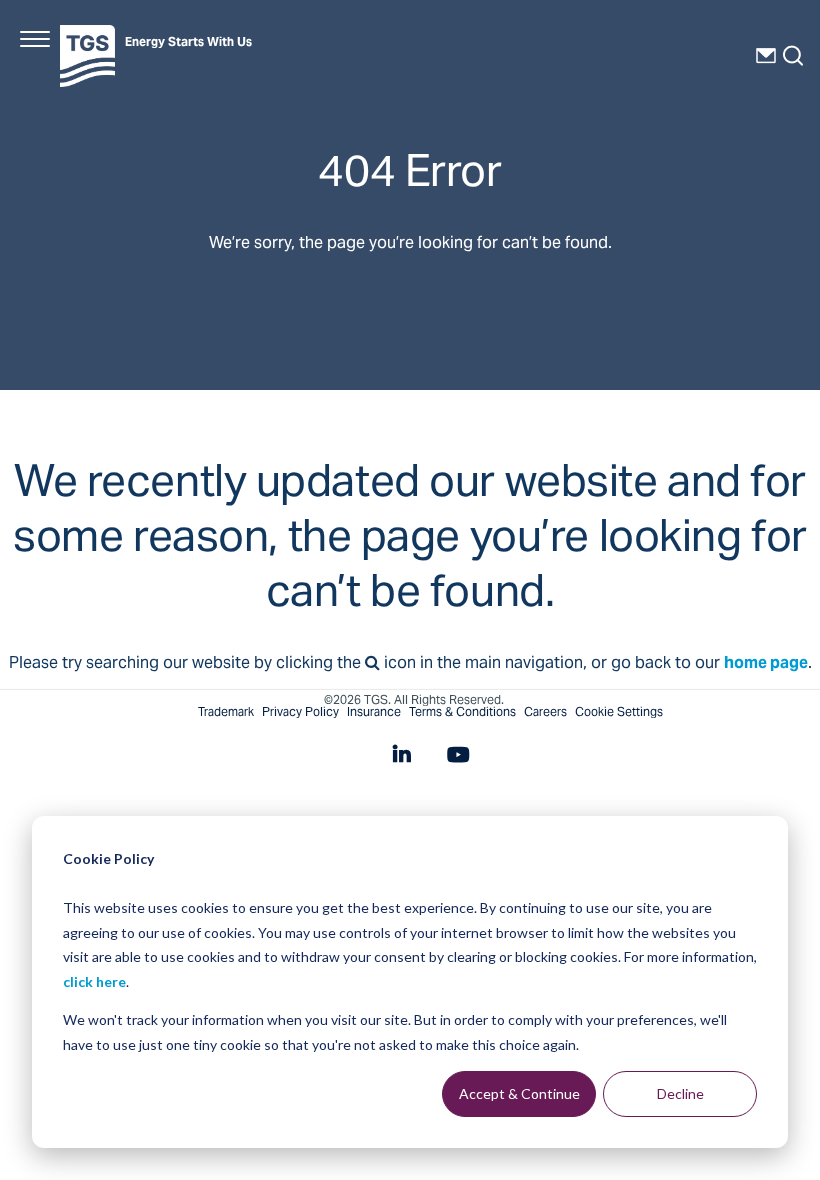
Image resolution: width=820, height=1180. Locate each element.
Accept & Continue (519, 1093)
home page (766, 664)
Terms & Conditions (462, 713)
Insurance (374, 713)
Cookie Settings (619, 713)
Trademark (226, 713)
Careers (545, 713)
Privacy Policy (300, 713)
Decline (680, 1093)
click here (94, 981)
